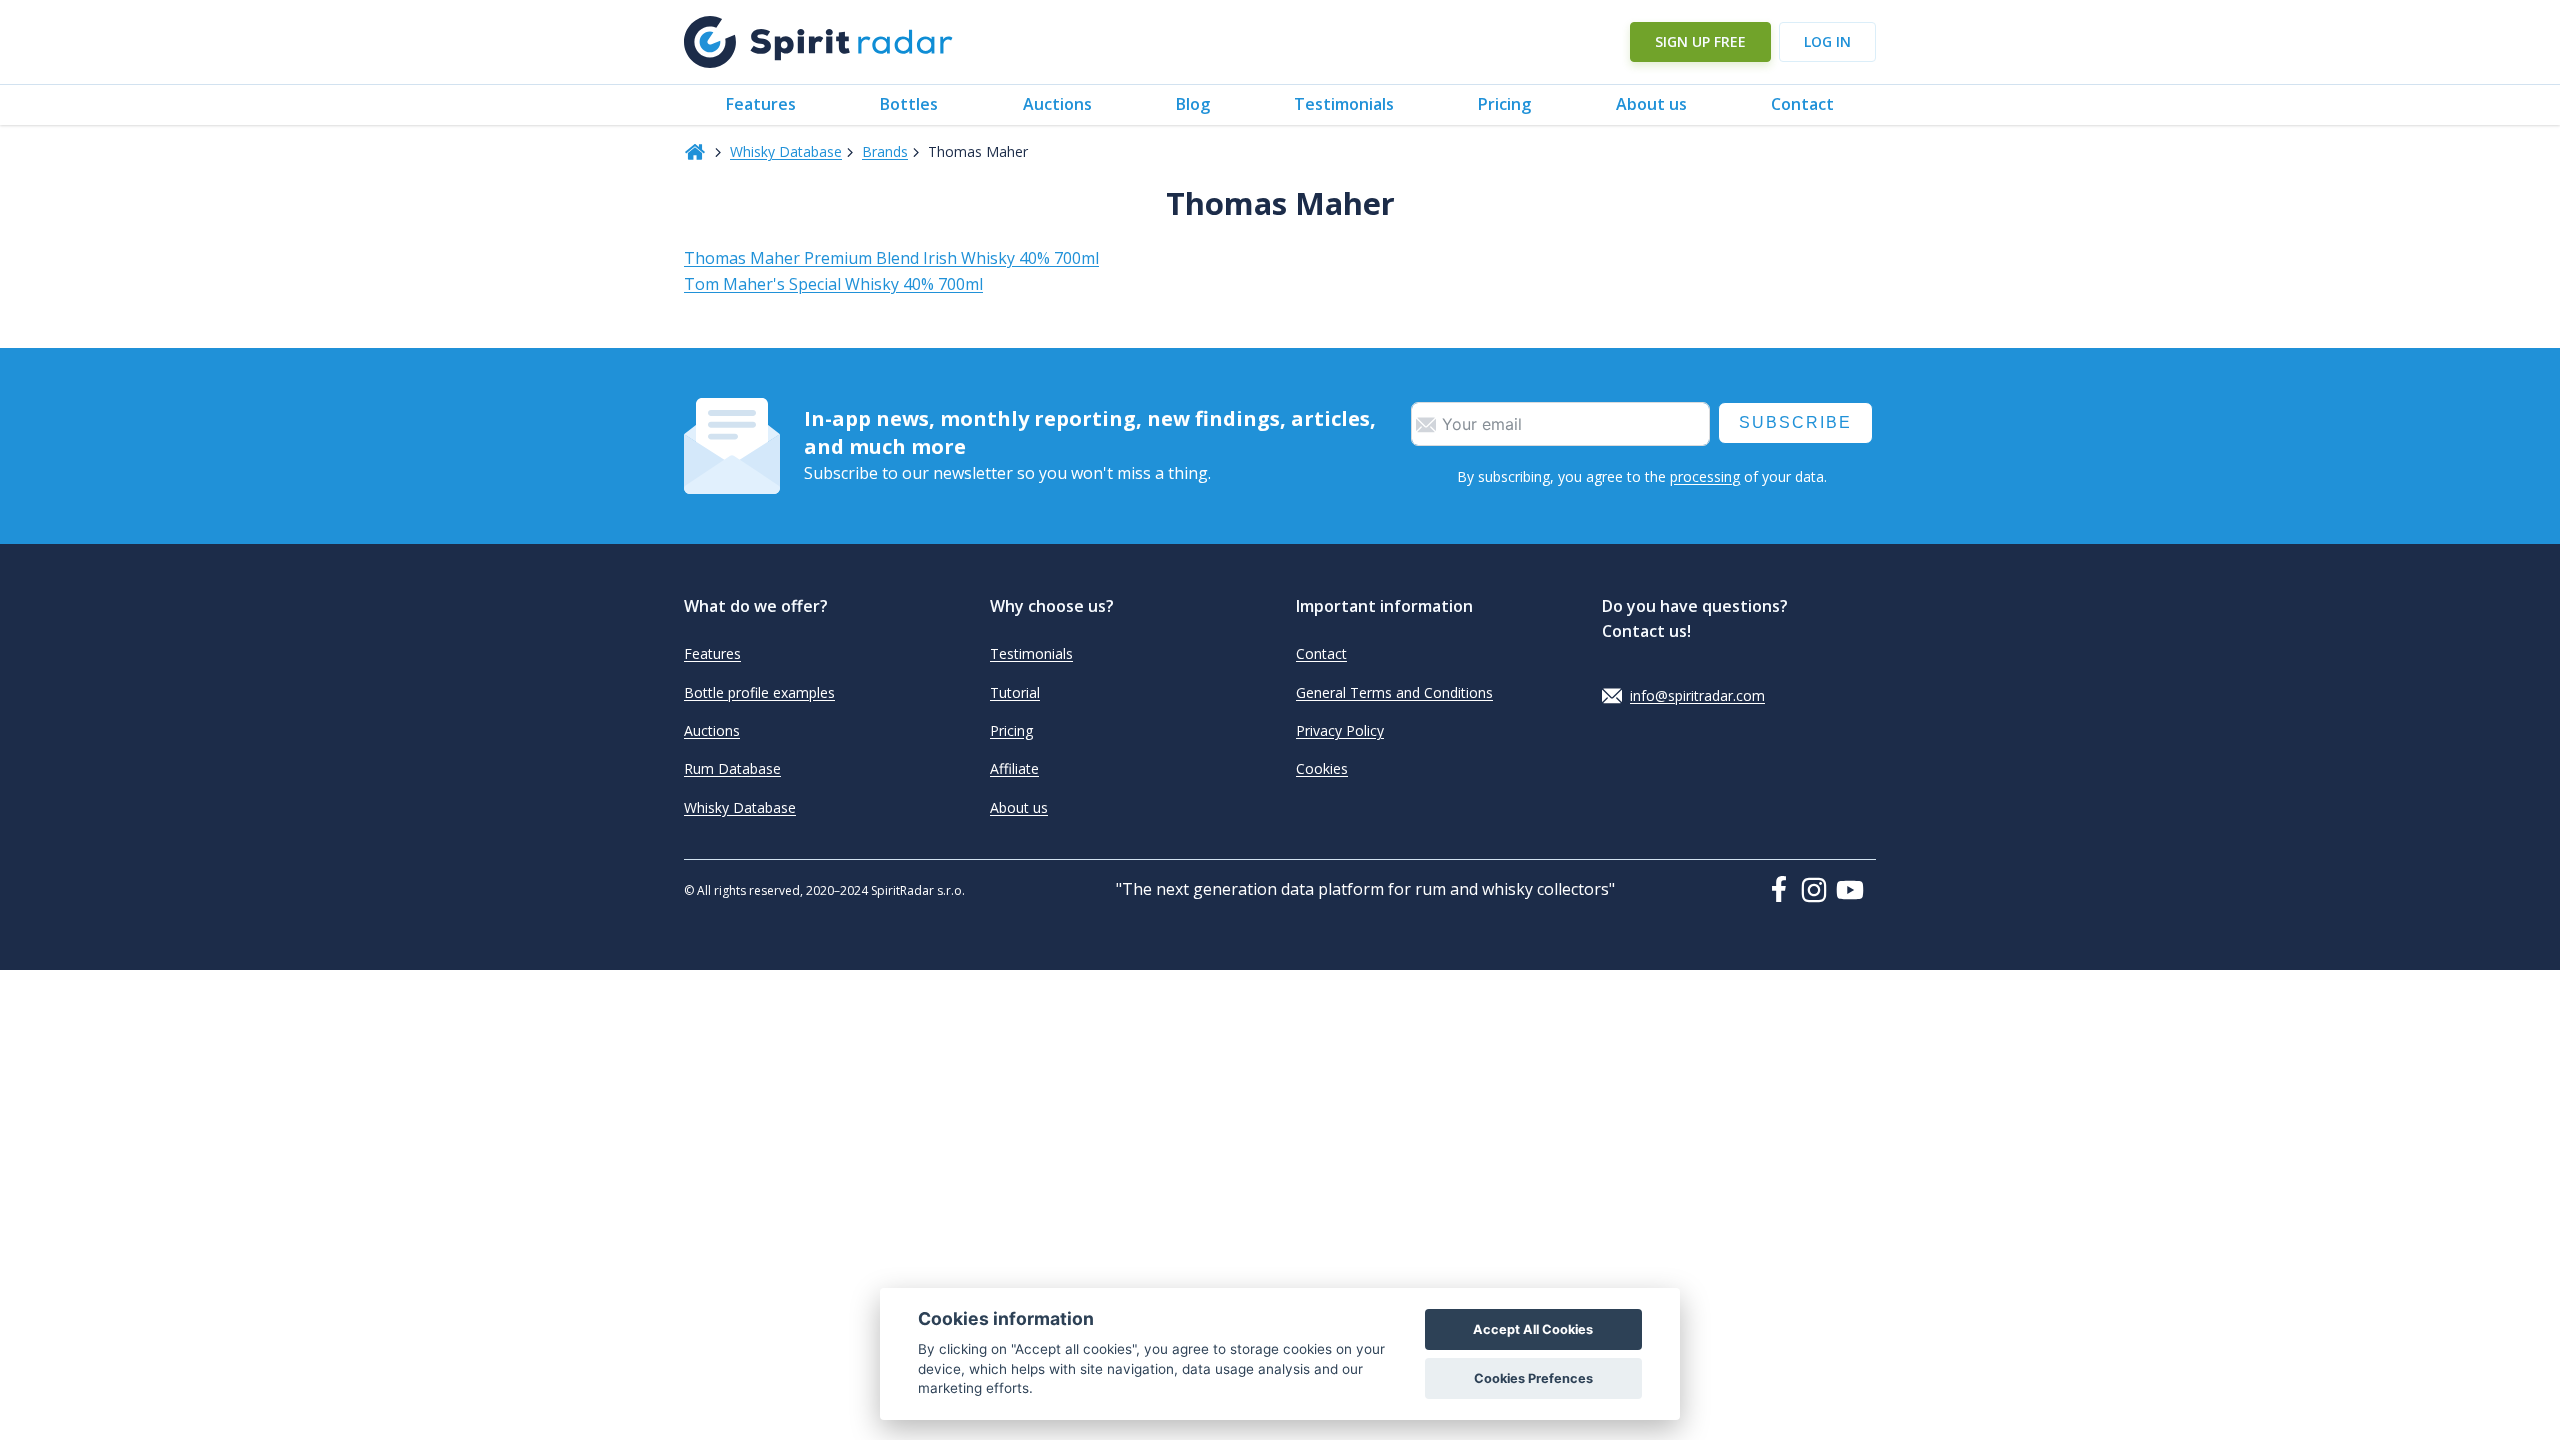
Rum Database (732, 768)
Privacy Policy (1340, 730)
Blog (1193, 104)
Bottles (909, 104)
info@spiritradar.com (1697, 695)
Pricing (1504, 104)
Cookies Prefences (1533, 1378)
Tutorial (1015, 692)
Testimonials (1344, 104)
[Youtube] (1856, 890)
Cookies (1322, 768)
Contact (1802, 104)
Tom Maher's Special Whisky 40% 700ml (833, 284)
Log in (1827, 41)
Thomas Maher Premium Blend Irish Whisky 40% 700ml (891, 258)
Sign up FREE (1700, 41)
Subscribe (1795, 422)
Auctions (1057, 104)
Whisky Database (786, 151)
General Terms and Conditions (1394, 692)
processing (1705, 476)
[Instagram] (1818, 890)
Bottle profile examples (759, 692)
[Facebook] (1783, 889)
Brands (885, 151)
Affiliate (1014, 768)
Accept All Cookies (1533, 1329)
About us (1651, 104)
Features (761, 104)
